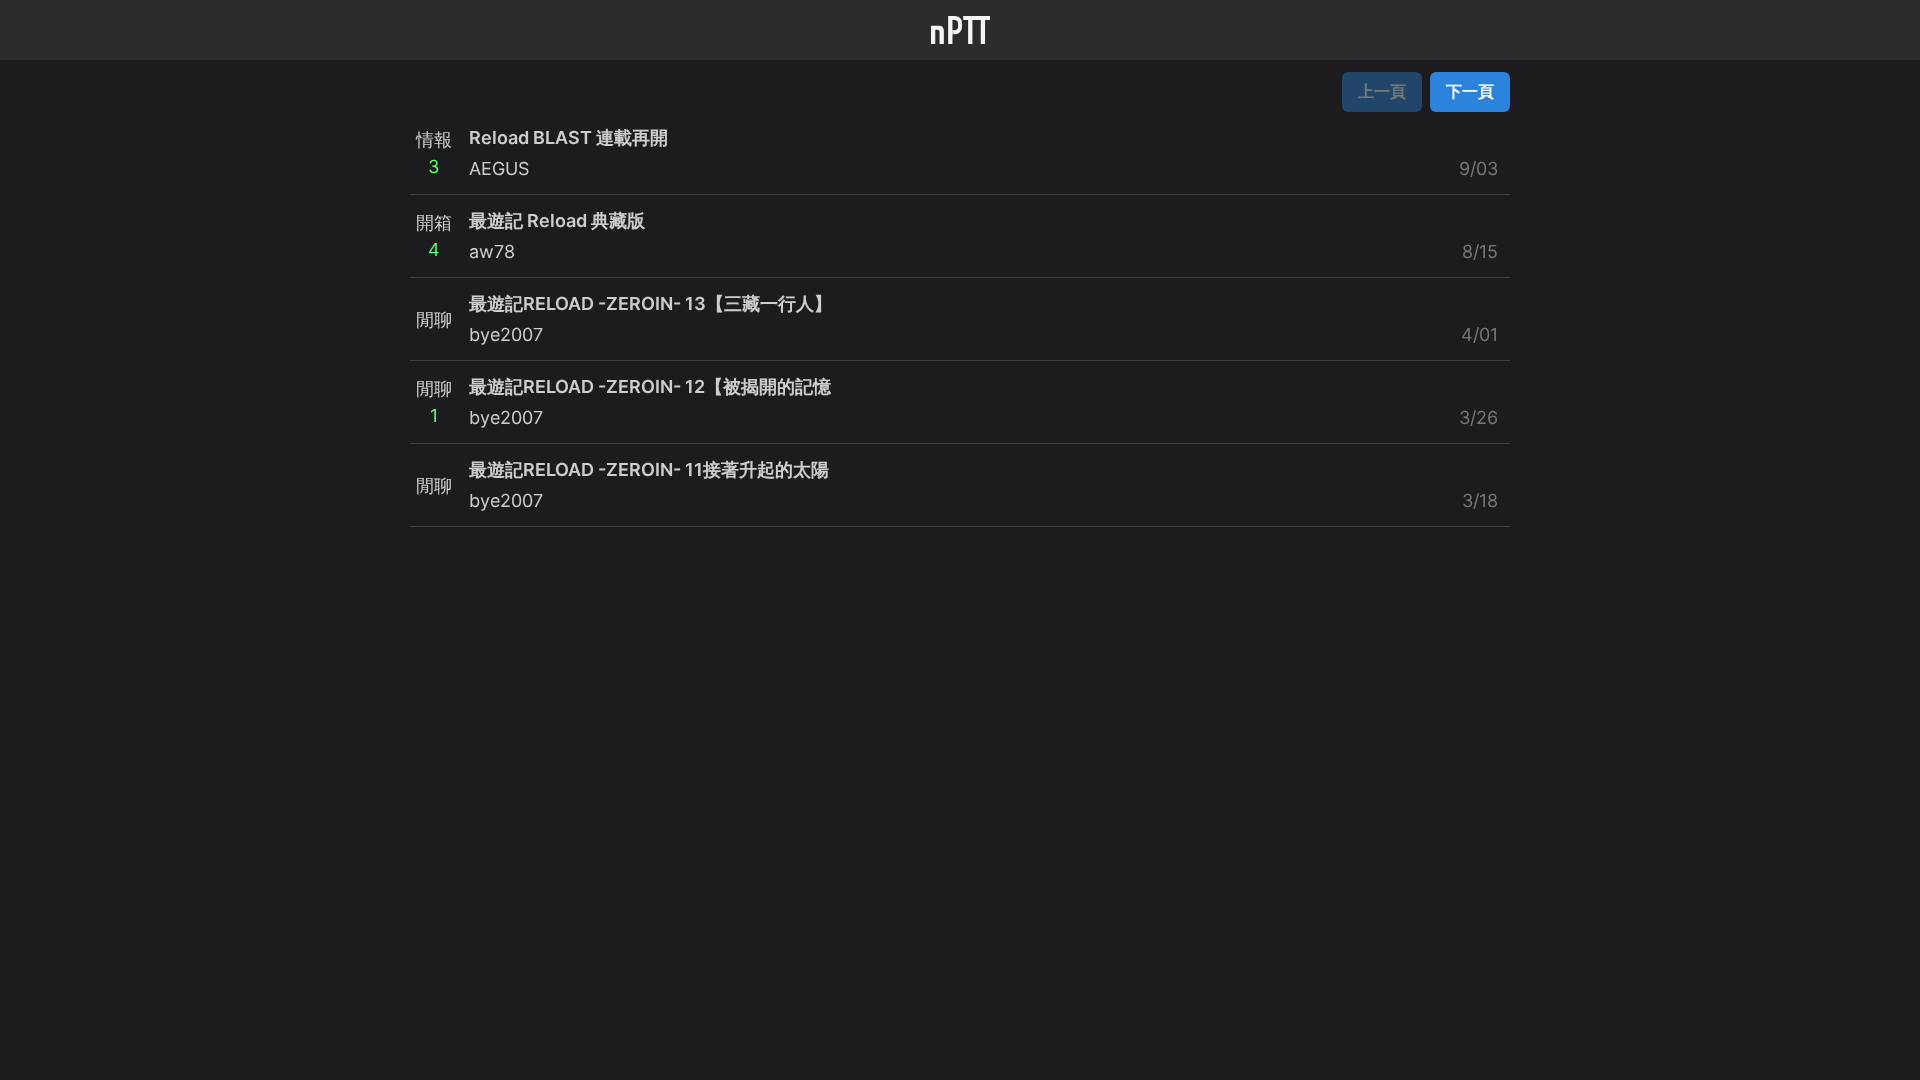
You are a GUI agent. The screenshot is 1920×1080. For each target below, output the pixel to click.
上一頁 (1382, 91)
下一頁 (1470, 91)
